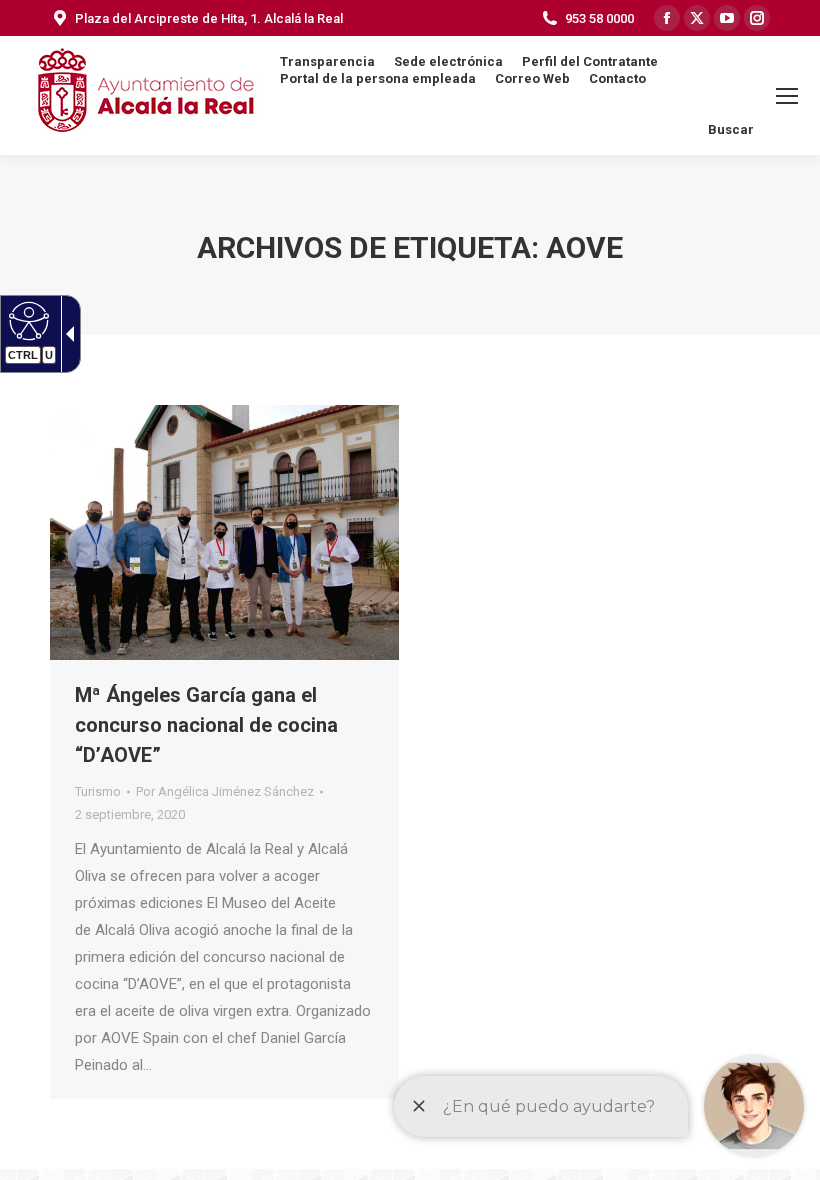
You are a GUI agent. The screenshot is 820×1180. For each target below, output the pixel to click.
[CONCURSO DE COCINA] (224, 532)
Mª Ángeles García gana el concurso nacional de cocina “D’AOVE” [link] (206, 725)
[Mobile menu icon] (787, 96)
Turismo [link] (98, 791)
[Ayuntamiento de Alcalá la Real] (145, 95)
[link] (26, 320)
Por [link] (225, 791)
